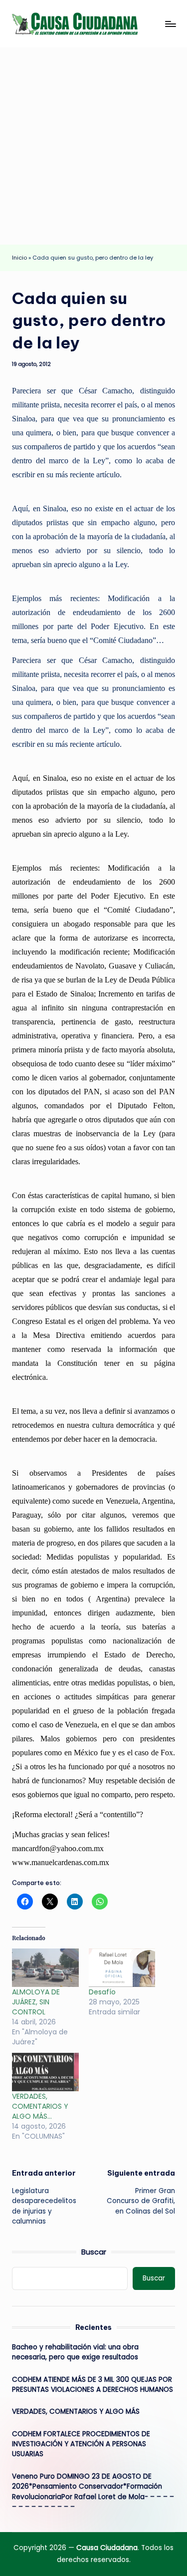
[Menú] (170, 24)
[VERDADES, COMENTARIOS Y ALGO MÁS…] (45, 2072)
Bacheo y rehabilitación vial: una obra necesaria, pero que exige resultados (75, 2352)
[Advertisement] (93, 146)
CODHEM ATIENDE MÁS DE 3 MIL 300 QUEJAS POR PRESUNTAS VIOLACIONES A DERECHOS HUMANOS (93, 2385)
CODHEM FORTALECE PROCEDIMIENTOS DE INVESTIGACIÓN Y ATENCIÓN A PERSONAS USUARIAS (81, 2444)
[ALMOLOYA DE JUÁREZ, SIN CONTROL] (45, 1967)
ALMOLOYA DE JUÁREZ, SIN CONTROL (36, 2002)
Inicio (19, 258)
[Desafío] (122, 1967)
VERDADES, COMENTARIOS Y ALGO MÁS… (40, 2106)
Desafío (105, 1992)
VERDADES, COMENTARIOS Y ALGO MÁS (76, 2412)
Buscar (94, 2252)
